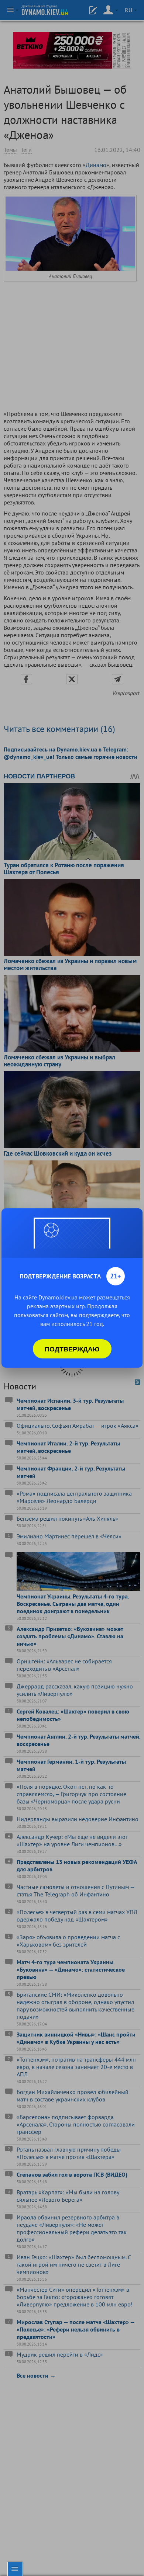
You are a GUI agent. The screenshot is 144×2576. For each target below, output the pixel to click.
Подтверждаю (72, 1349)
